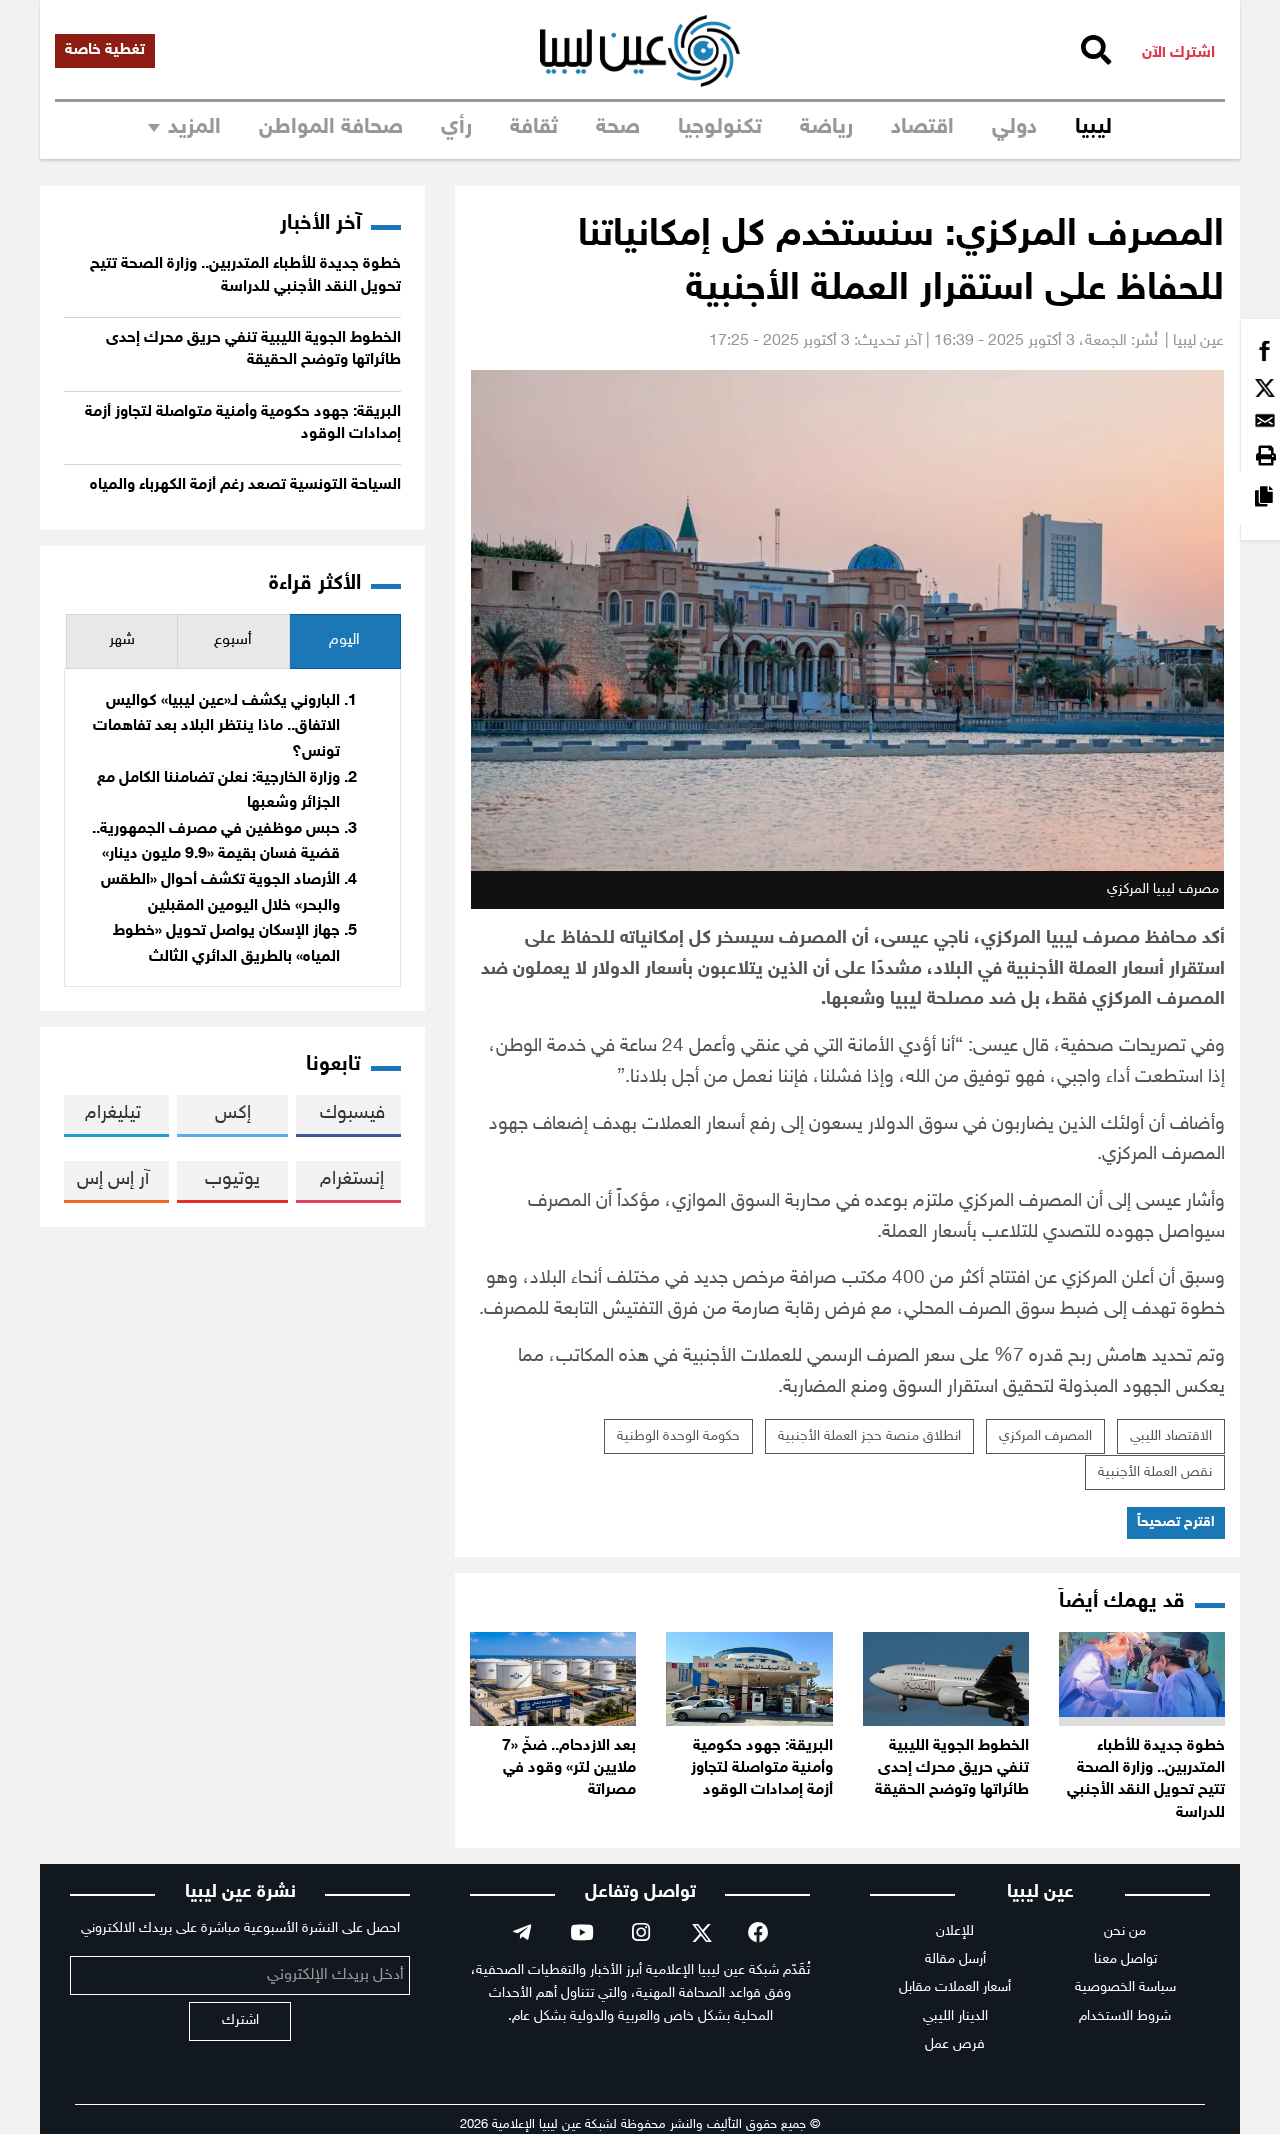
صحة (618, 128)
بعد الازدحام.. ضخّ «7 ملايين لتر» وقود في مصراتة (569, 1769)
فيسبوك (352, 1113)
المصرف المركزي (1045, 1436)
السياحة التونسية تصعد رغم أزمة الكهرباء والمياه (245, 485)
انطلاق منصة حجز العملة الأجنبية (869, 1436)
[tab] (345, 641)
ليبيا (1093, 128)
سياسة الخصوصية (1125, 1987)
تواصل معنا (1125, 1959)
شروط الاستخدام (1125, 2016)
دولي (1014, 128)
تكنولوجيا (720, 128)
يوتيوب (232, 1179)
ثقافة (534, 128)
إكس (233, 1113)
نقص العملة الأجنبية (1155, 1472)
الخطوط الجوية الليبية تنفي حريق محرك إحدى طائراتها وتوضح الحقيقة (952, 1769)
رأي (456, 128)
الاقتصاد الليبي (1171, 1436)
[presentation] (345, 641)
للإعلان (955, 1931)
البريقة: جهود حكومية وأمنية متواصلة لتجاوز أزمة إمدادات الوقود (762, 1769)
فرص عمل (955, 2044)
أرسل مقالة (955, 1959)
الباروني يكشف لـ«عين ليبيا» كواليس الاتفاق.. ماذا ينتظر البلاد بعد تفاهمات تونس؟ (216, 727)
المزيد (194, 128)
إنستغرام (352, 1179)
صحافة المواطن (331, 128)
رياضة (826, 128)
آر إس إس (113, 1179)
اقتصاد (922, 128)
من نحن (1125, 1931)
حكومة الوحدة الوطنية (678, 1436)
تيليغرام (113, 1113)
